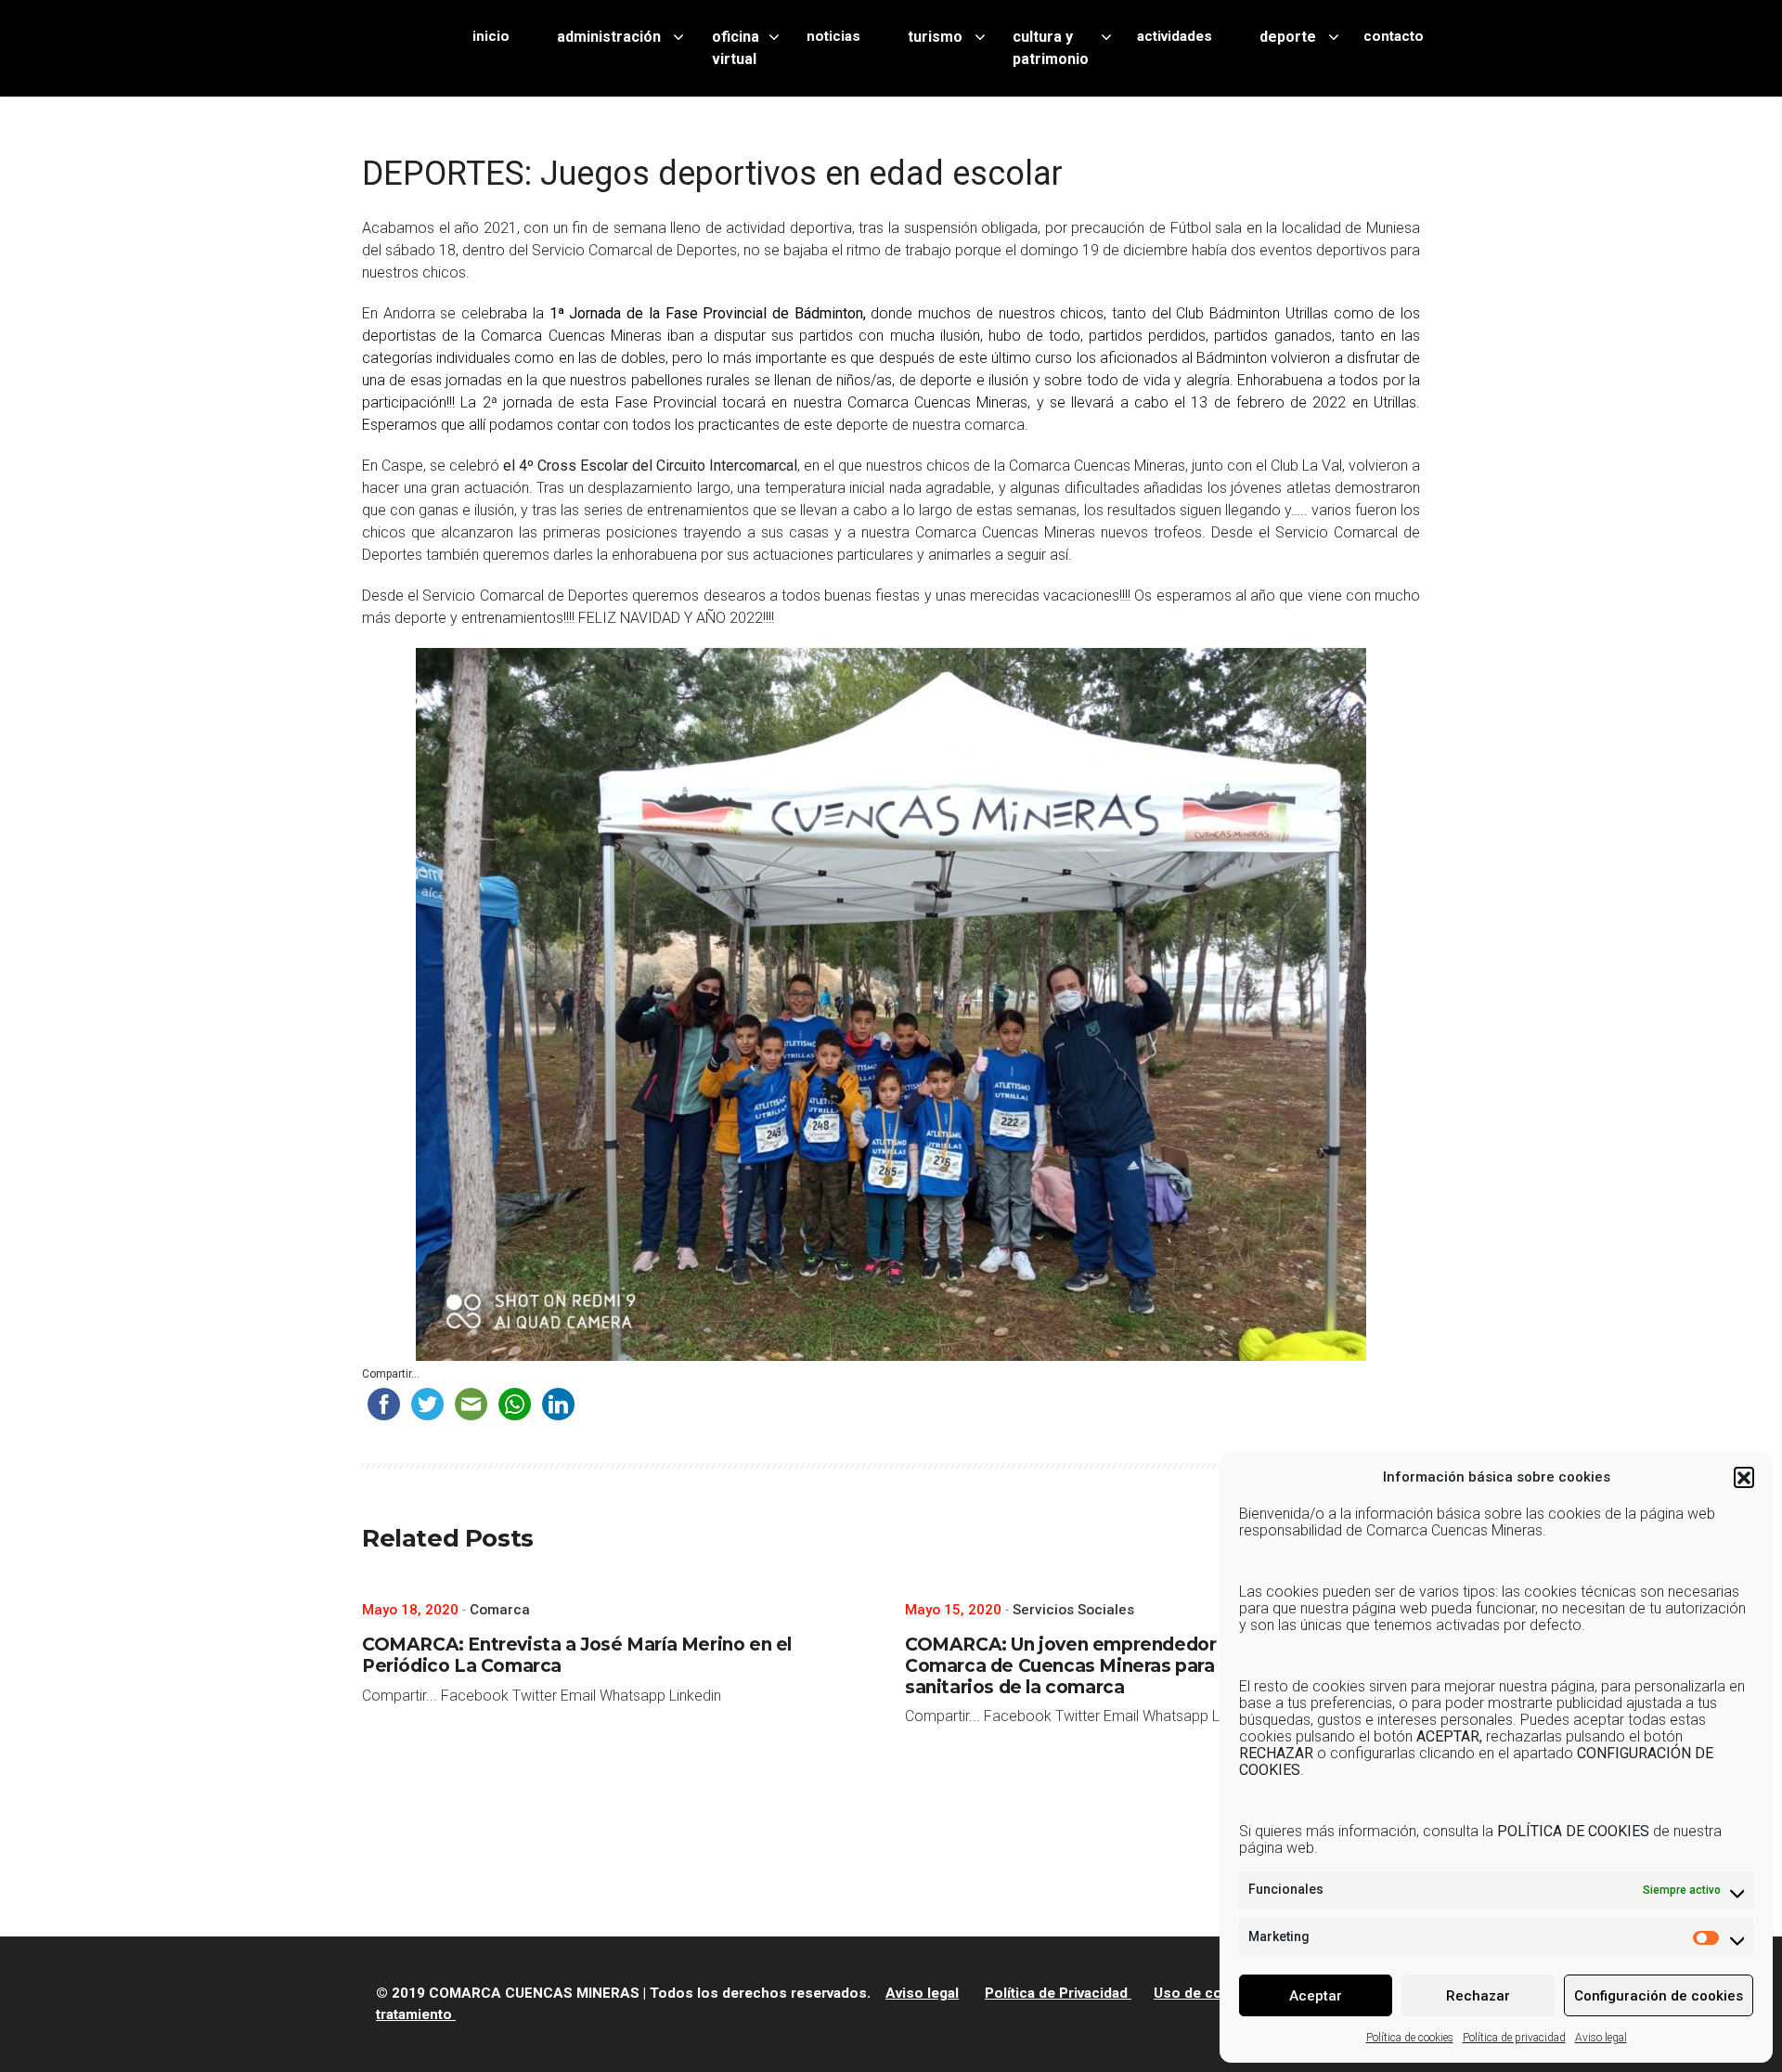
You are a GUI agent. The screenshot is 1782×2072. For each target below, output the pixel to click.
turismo (935, 37)
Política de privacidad (1514, 2038)
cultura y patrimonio (1051, 48)
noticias (833, 36)
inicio (491, 36)
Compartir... (391, 1374)
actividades (1175, 36)
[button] (1744, 1477)
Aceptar (1316, 1996)
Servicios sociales (1073, 1610)
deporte (1288, 37)
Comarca (500, 1610)
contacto (1394, 36)
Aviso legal (1601, 2038)
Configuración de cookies (1659, 1996)
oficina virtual (736, 48)
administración (609, 37)
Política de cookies (1410, 2038)
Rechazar (1478, 1996)
